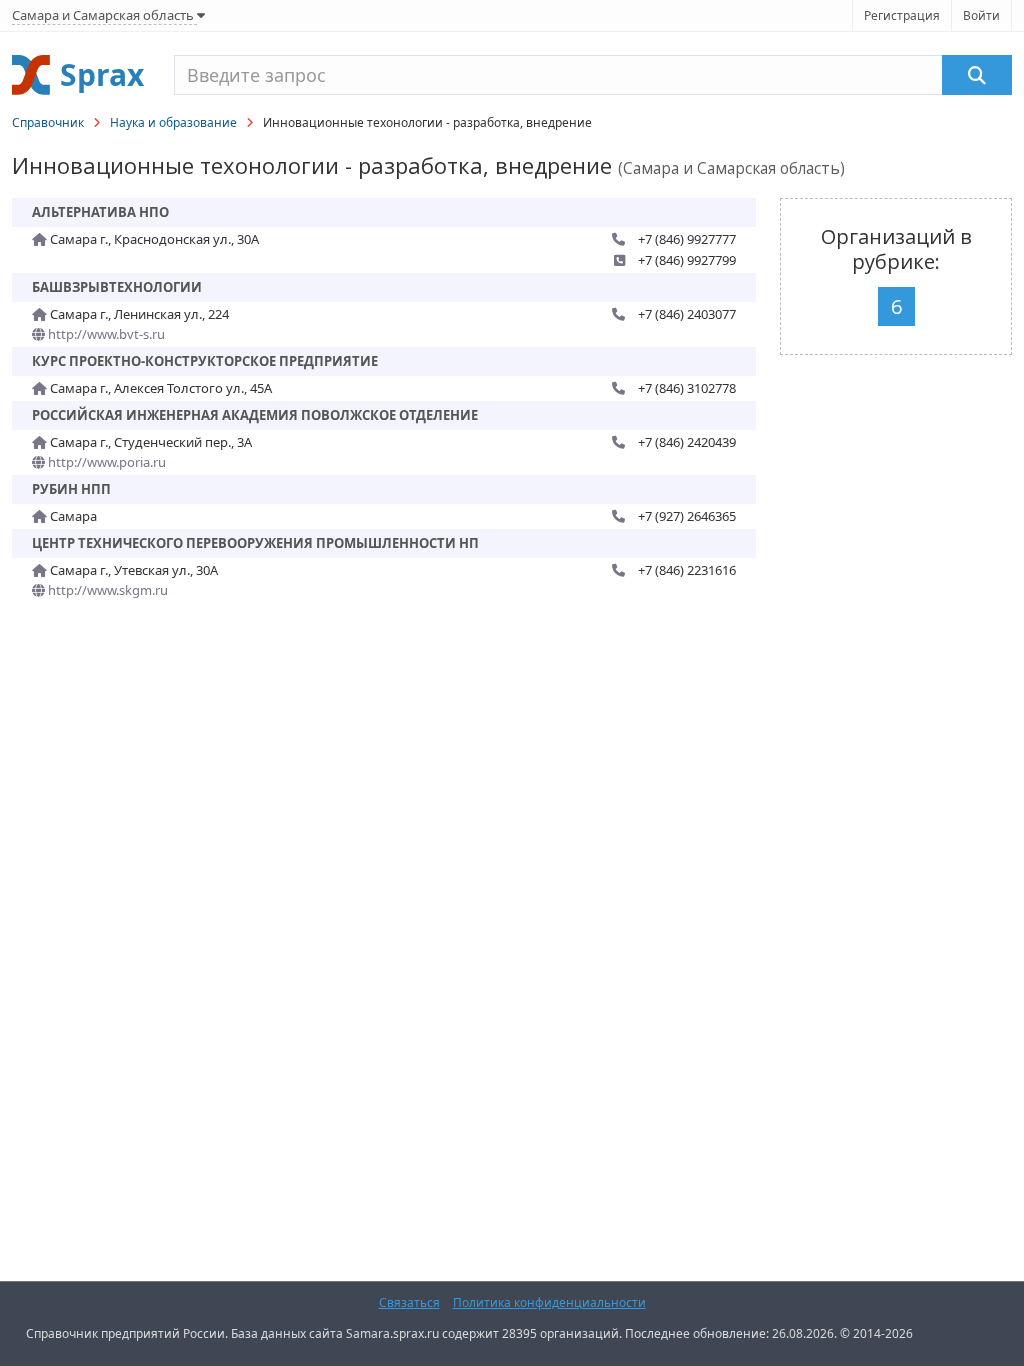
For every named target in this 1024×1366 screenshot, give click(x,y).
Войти (981, 15)
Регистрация (902, 15)
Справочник (48, 122)
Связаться (409, 1302)
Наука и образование (173, 122)
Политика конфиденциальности (549, 1302)
